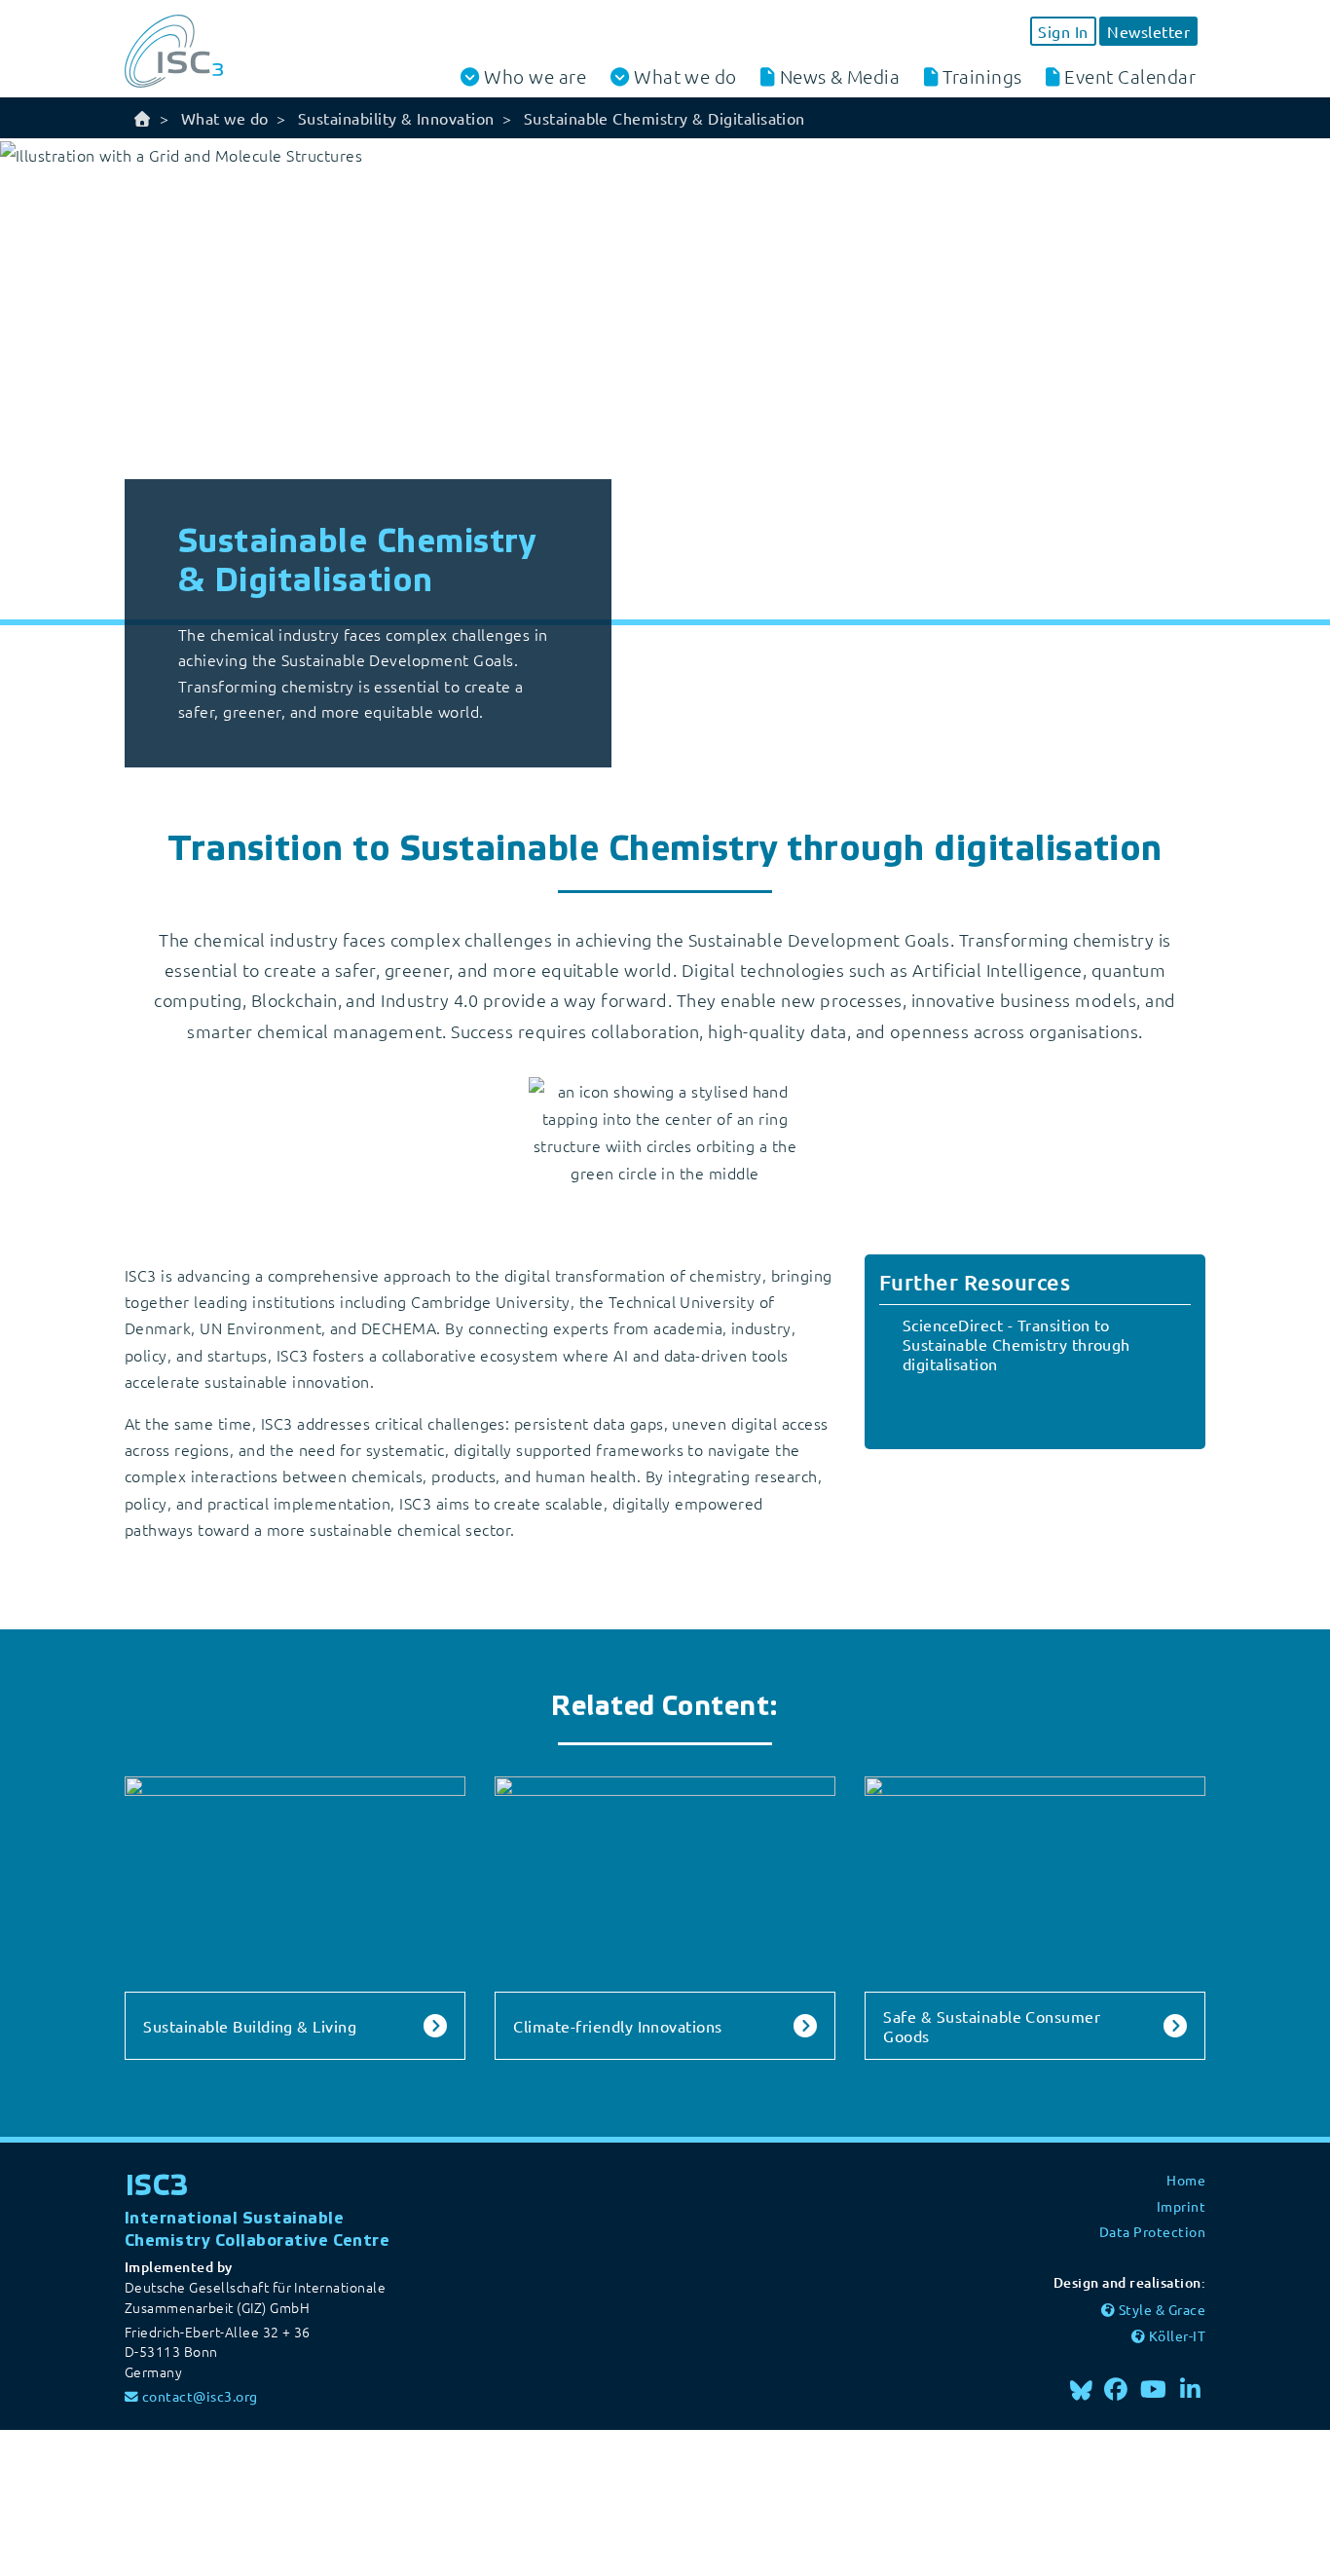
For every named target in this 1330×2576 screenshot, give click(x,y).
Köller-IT (1177, 2335)
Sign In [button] (1063, 31)
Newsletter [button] (1148, 31)
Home (1186, 2180)
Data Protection (1152, 2231)
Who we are (535, 76)
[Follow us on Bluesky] (1081, 2389)
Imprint (1181, 2206)
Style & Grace (1162, 2309)
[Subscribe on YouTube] (1154, 2389)
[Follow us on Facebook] (1117, 2389)
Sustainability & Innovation (396, 118)
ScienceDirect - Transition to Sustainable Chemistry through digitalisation (1016, 1344)
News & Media (840, 76)
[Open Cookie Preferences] (146, 2500)
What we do (685, 76)
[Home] (142, 118)
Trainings (982, 76)
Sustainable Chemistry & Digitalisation (665, 118)
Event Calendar (1130, 76)
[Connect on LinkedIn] (1191, 2389)
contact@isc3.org (200, 2396)
